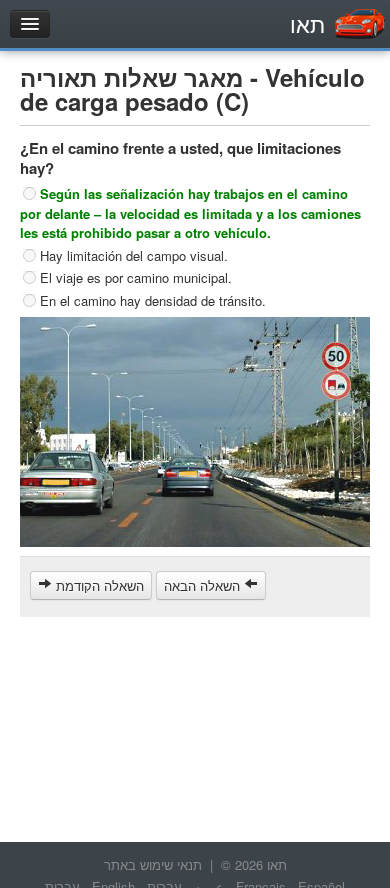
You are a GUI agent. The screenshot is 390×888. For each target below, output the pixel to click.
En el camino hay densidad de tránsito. (153, 300)
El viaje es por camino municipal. (136, 277)
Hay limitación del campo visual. (134, 254)
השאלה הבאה (204, 585)
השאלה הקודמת (98, 585)
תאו (307, 23)
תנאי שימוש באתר (153, 864)
